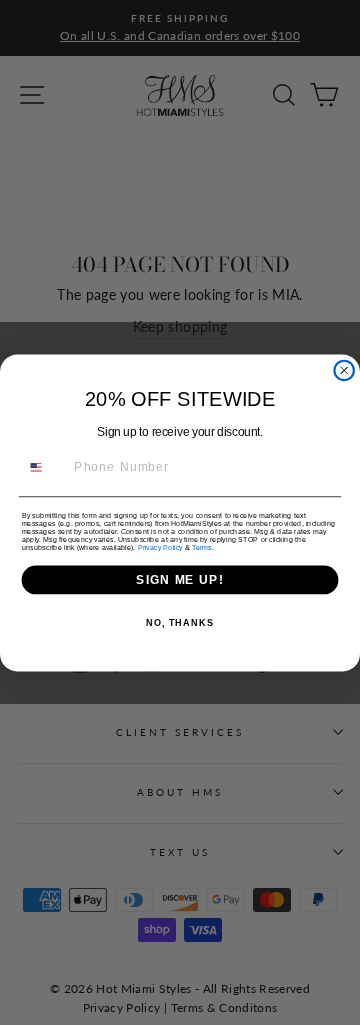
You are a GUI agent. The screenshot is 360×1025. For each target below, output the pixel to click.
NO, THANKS (180, 623)
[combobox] (44, 466)
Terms (201, 547)
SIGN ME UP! (179, 579)
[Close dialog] (344, 369)
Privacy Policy (160, 547)
